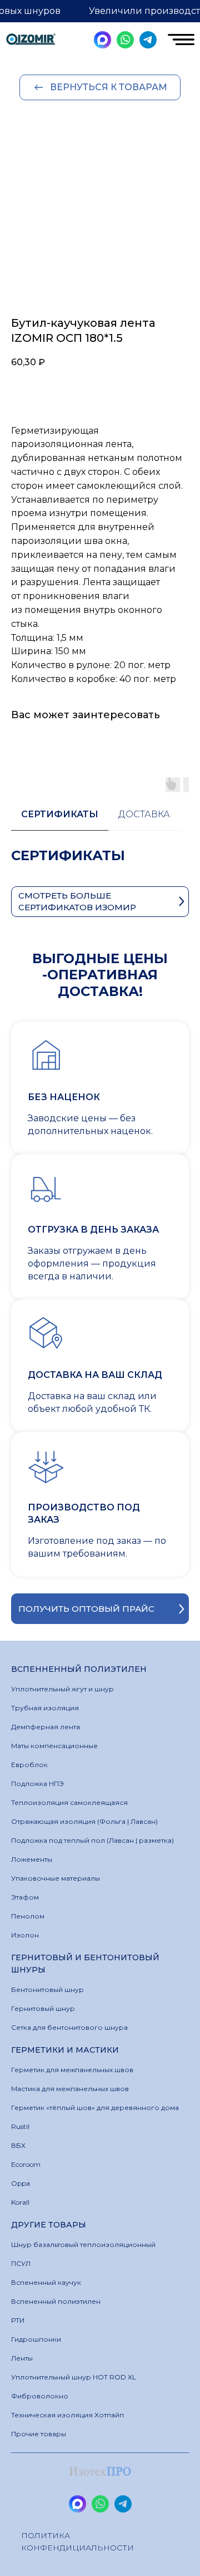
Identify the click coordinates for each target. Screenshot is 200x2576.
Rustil (20, 2126)
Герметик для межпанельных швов (72, 2070)
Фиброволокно (40, 2396)
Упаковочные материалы (56, 1878)
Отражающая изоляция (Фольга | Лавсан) (84, 1821)
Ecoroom (26, 2164)
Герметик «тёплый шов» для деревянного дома (95, 2108)
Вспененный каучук (46, 2282)
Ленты (22, 2358)
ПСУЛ (21, 2263)
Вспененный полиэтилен (56, 2301)
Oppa (21, 2183)
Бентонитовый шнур (47, 1989)
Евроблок (29, 1765)
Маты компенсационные (54, 1746)
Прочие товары (39, 2434)
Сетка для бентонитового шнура (69, 2027)
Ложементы (32, 1859)
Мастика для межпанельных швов (70, 2089)
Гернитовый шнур (43, 2008)
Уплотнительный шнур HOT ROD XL (74, 2377)
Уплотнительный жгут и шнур (62, 1689)
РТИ (18, 2320)
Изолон (25, 1935)
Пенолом (28, 1916)
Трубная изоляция (45, 1708)
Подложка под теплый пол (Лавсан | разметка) (92, 1840)
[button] (100, 1609)
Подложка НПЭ (37, 1783)
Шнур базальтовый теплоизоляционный (83, 2244)
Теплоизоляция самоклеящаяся (69, 1802)
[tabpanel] (100, 867)
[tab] (60, 820)
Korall (20, 2202)
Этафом (25, 1897)
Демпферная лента (46, 1727)
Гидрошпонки (36, 2339)
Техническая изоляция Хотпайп (67, 2415)
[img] (31, 40)
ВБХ (18, 2145)
